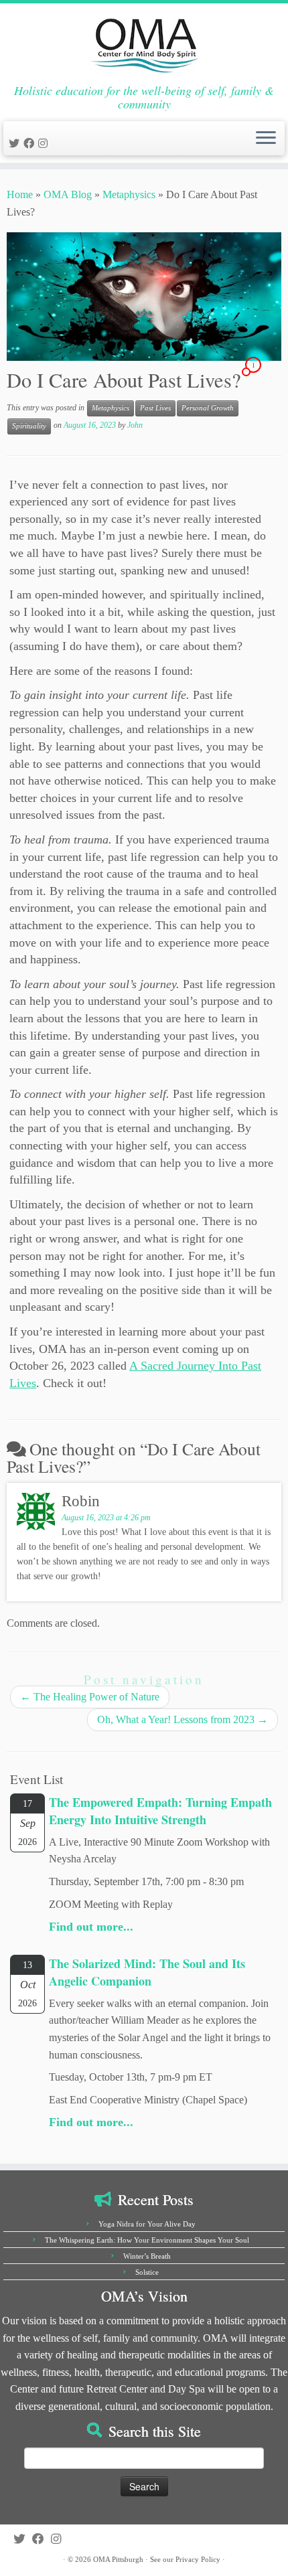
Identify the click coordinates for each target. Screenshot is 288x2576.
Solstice (147, 2272)
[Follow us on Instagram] (45, 144)
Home (20, 194)
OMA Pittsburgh (118, 2559)
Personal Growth (208, 408)
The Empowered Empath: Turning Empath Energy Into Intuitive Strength (160, 1811)
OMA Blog (68, 194)
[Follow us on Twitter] (16, 144)
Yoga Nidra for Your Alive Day (147, 2224)
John (135, 425)
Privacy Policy (198, 2559)
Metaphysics (129, 194)
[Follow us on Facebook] (31, 144)
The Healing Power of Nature (90, 1697)
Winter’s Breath (147, 2256)
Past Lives (155, 408)
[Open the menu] (266, 139)
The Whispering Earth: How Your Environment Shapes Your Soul (147, 2240)
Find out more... (91, 1927)
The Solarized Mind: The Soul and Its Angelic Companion (147, 1972)
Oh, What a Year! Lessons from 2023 (183, 1719)
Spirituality (29, 426)
